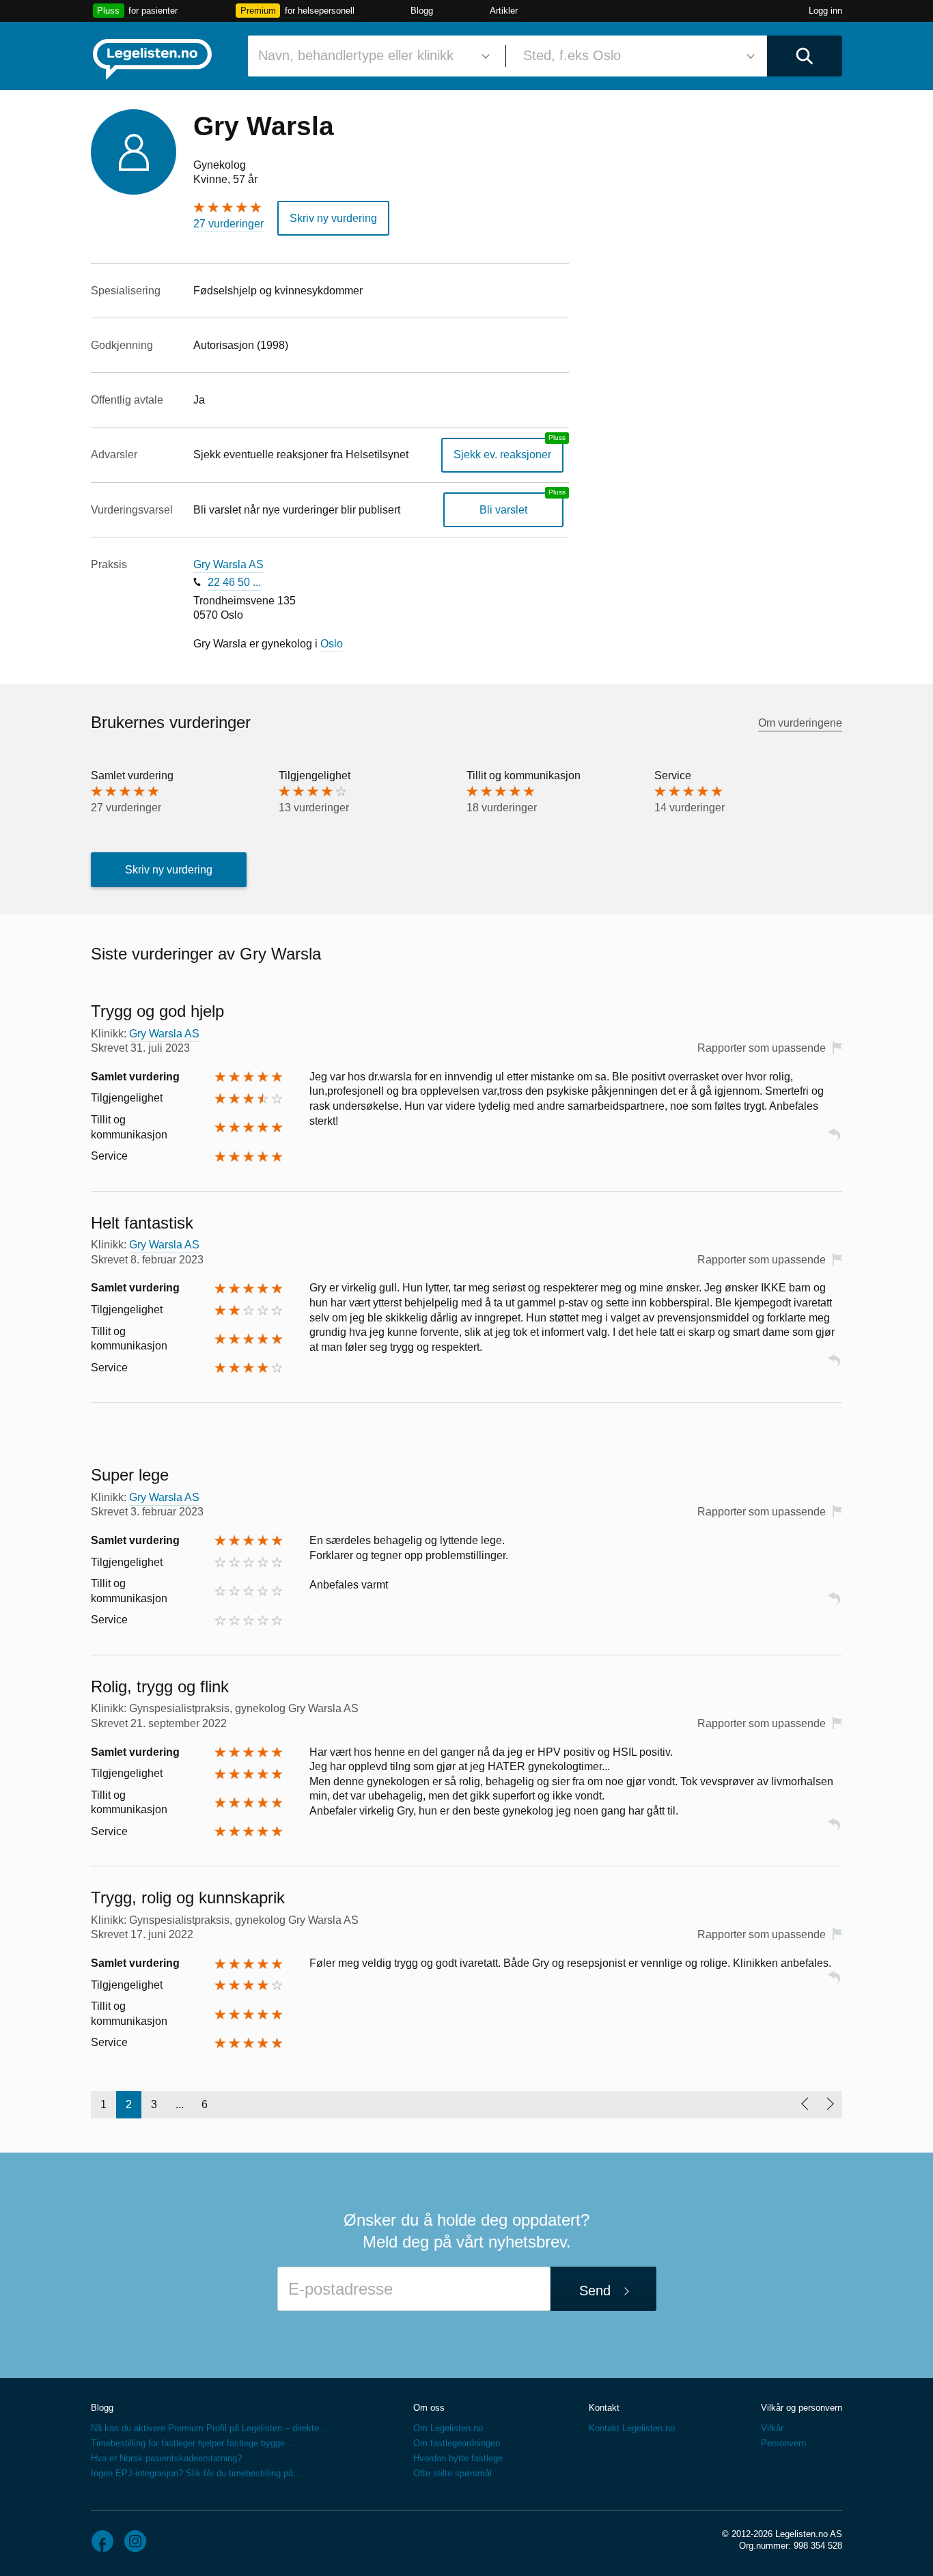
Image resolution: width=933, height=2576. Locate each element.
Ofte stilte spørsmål (452, 2473)
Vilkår (772, 2428)
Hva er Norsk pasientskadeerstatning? (166, 2458)
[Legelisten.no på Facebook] (102, 2541)
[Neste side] (830, 2105)
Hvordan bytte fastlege (458, 2458)
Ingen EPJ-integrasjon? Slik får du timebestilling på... (196, 2473)
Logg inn (825, 11)
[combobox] (372, 56)
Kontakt (604, 2408)
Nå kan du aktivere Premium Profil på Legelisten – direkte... (209, 2428)
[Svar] (834, 1141)
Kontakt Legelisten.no (632, 2428)
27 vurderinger (228, 224)
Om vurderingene (800, 723)
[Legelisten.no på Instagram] (135, 2541)
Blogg (422, 11)
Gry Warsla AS (228, 564)
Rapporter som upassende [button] (762, 1048)
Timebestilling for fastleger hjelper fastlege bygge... (192, 2443)
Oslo (332, 644)
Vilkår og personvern (802, 2408)
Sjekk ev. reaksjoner (502, 454)
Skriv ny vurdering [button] (333, 218)
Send (595, 2291)
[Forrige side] (804, 2105)
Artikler (504, 11)
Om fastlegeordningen (457, 2443)
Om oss (429, 2408)
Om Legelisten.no (448, 2428)
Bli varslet (503, 510)
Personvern (783, 2443)
